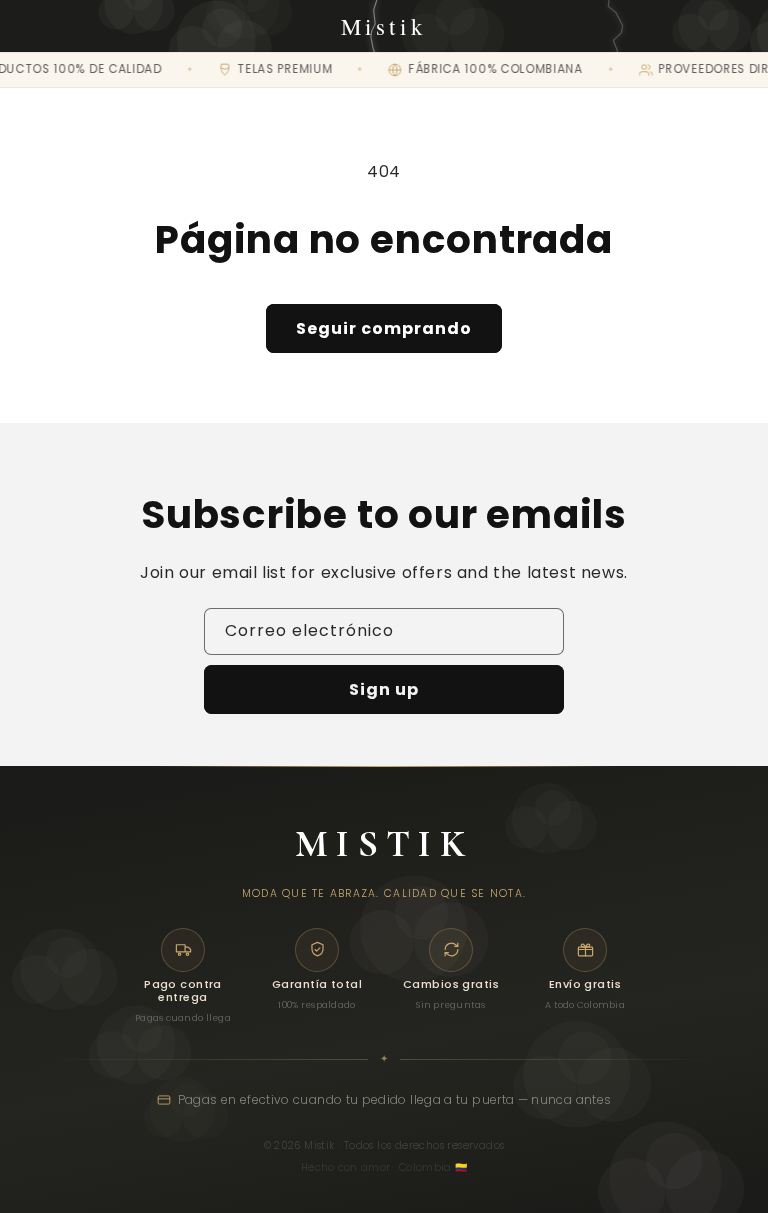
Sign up (384, 689)
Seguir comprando (384, 328)
